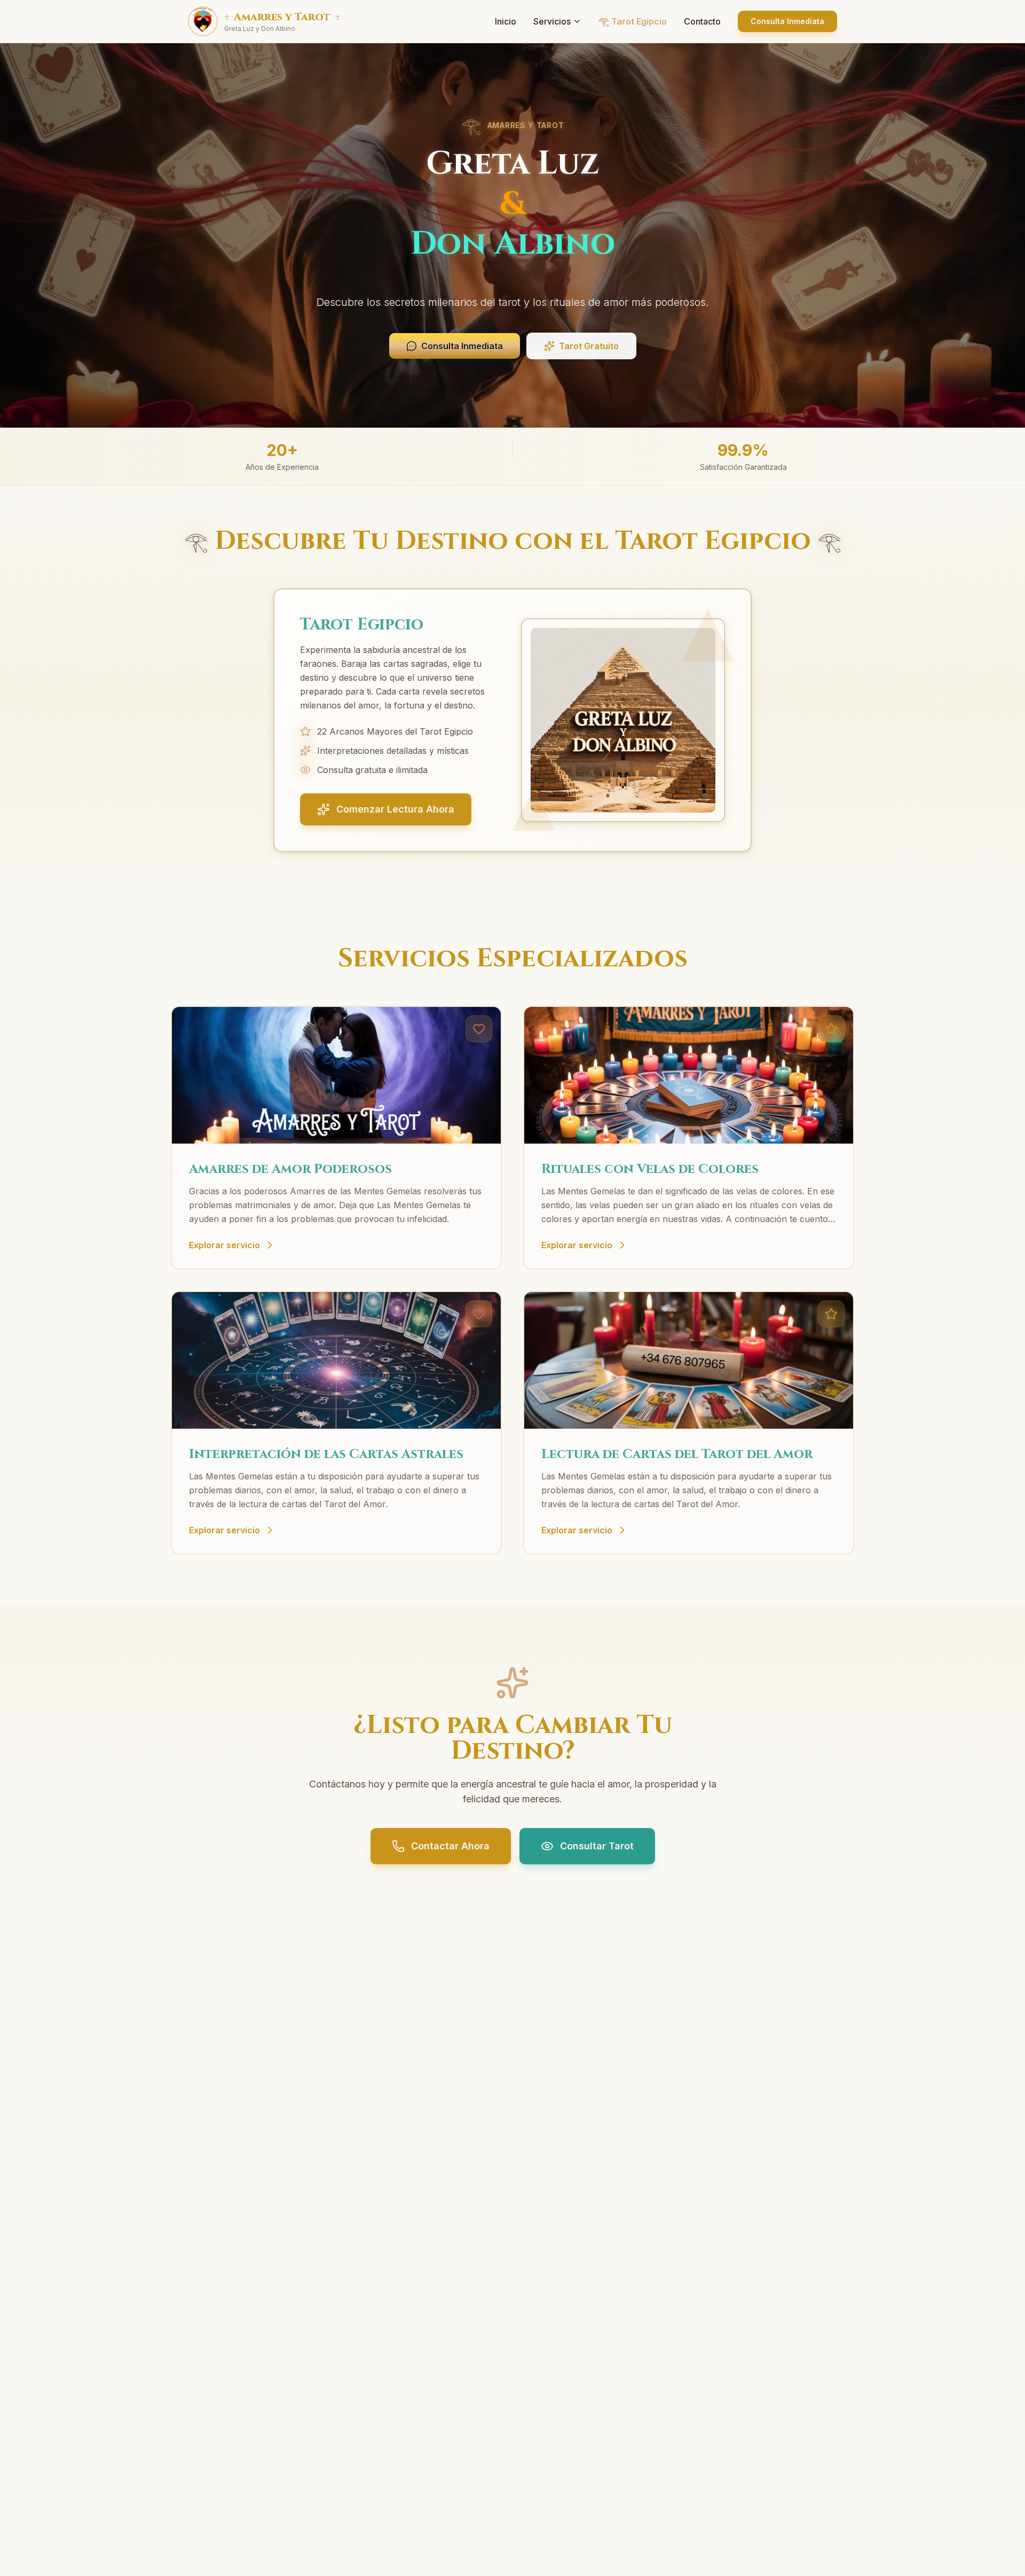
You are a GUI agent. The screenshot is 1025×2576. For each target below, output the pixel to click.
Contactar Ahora (450, 1846)
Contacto (702, 21)
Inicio (506, 21)
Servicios (552, 21)
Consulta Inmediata (787, 21)
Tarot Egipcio (633, 21)
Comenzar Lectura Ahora (395, 809)
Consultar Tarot (597, 1846)
